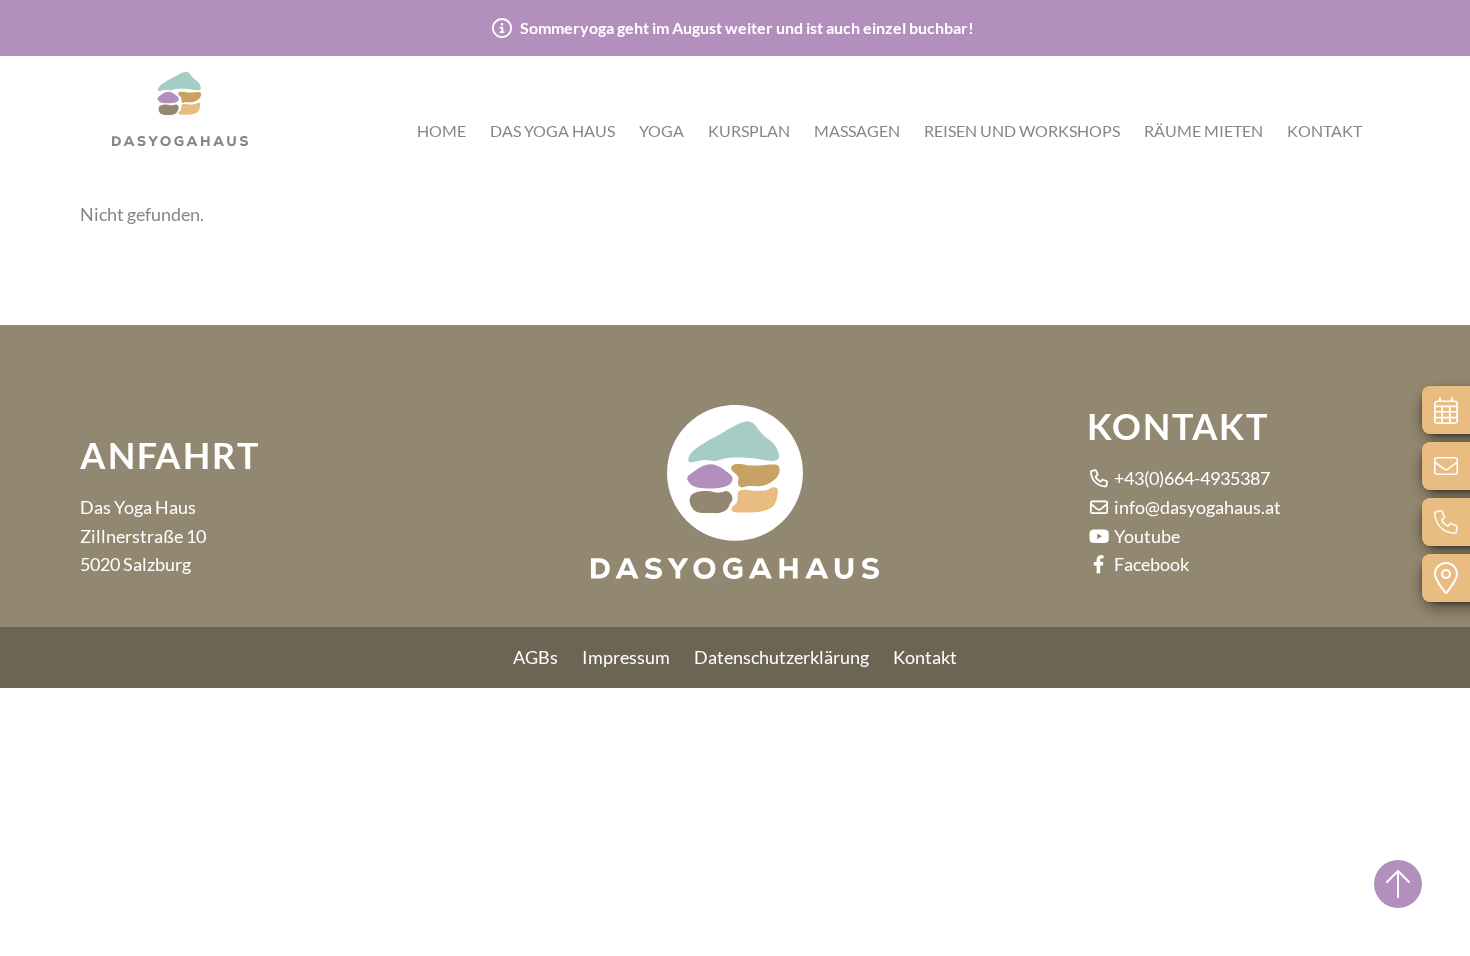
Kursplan (749, 131)
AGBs (535, 657)
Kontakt (1324, 131)
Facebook (1150, 564)
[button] (180, 105)
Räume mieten (1203, 131)
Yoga (661, 131)
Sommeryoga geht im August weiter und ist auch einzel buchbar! (747, 28)
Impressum (626, 657)
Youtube (1145, 536)
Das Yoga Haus (552, 131)
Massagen (857, 131)
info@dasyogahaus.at (1196, 507)
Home (441, 131)
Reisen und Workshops (1022, 131)
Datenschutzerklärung (781, 657)
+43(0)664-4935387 (1190, 478)
